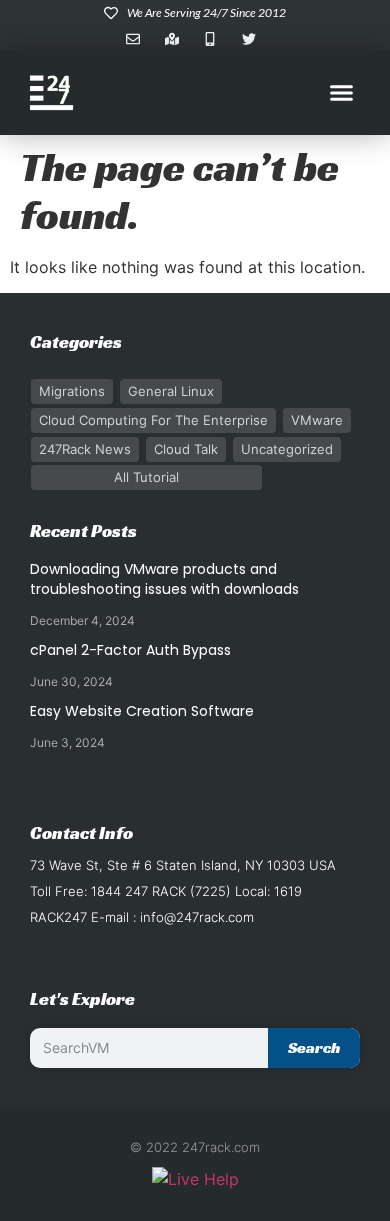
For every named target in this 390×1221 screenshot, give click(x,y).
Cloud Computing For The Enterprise (153, 420)
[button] (342, 93)
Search (314, 1047)
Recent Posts (83, 530)
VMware (317, 420)
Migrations (72, 391)
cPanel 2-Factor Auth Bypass (130, 650)
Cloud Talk (186, 449)
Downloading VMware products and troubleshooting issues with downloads (164, 579)
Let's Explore (82, 998)
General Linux (171, 391)
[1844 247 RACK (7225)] (214, 39)
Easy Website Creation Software (142, 711)
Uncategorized (287, 449)
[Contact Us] (137, 39)
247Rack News (85, 449)
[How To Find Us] (176, 39)
